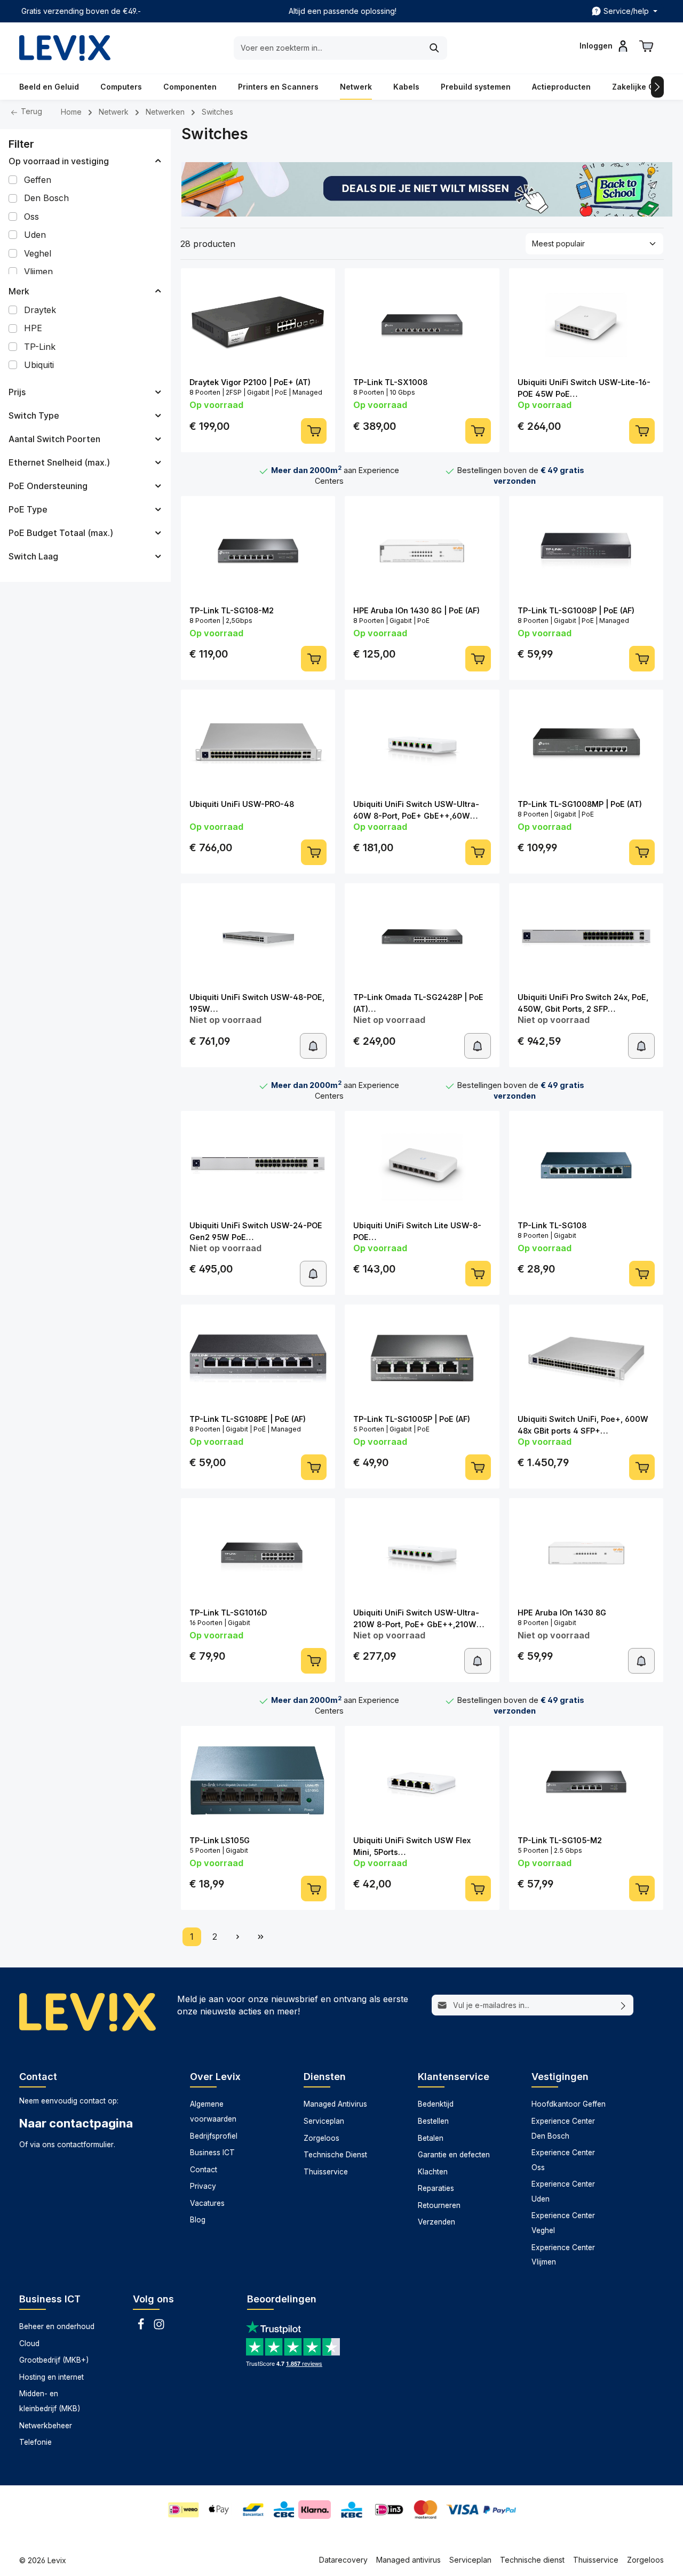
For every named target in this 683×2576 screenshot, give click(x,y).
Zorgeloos (321, 2138)
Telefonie (35, 2442)
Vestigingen (560, 2077)
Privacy (203, 2186)
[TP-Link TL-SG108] (586, 1165)
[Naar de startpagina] (65, 48)
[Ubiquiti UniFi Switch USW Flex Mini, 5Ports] (422, 1780)
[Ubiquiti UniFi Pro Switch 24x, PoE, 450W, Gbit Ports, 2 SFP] (586, 938)
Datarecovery (343, 2560)
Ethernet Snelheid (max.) (59, 462)
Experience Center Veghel (563, 2223)
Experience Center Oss (563, 2160)
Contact (204, 2170)
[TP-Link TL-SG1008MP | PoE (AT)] (586, 744)
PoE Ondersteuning (48, 486)
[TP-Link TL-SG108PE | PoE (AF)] (258, 1359)
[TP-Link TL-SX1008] (422, 323)
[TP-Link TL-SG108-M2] (258, 550)
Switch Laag (33, 556)
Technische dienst (532, 2560)
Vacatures (207, 2203)
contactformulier (85, 2145)
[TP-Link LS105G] (258, 1780)
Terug (30, 111)
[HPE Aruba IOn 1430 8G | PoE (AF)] (422, 550)
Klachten (433, 2172)
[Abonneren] (624, 2005)
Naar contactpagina (76, 2123)
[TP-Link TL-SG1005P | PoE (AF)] (422, 1359)
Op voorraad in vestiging (59, 161)
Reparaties (436, 2188)
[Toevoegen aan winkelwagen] (314, 431)
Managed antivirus (408, 2560)
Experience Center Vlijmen (563, 2255)
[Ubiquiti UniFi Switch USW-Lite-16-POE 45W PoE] (586, 323)
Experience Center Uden (563, 2191)
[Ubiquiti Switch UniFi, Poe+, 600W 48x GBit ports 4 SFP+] (586, 1359)
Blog (198, 2220)
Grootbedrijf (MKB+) (54, 2360)
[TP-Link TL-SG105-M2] (586, 1780)
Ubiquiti (39, 365)
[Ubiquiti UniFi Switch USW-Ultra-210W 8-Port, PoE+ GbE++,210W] (422, 1553)
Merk (19, 291)
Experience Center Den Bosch (563, 2129)
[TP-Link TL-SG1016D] (258, 1553)
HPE (33, 328)
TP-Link (40, 347)
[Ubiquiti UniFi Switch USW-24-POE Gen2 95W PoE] (258, 1165)
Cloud (29, 2343)
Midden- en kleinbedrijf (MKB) (50, 2401)
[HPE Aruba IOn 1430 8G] (586, 1553)
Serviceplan (324, 2121)
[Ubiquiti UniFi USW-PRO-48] (258, 744)
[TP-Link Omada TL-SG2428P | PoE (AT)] (422, 938)
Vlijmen (38, 271)
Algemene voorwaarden (213, 2111)
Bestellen (433, 2121)
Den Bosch (46, 198)
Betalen (431, 2138)
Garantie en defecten (454, 2155)
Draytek (40, 310)
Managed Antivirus (335, 2104)
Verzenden (436, 2222)
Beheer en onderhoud (57, 2326)
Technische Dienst (335, 2155)
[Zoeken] (435, 48)
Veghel (38, 253)
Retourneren (439, 2205)
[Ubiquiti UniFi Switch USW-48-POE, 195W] (258, 938)
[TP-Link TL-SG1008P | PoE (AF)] (586, 550)
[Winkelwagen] (646, 46)
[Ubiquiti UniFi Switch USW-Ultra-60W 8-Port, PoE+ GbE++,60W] (422, 744)
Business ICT (212, 2153)
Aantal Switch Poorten (54, 439)
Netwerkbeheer (46, 2426)
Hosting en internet (51, 2377)
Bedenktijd (436, 2104)
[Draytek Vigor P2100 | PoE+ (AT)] (258, 323)
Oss (31, 217)
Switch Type (34, 415)
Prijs (17, 392)
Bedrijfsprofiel (214, 2136)
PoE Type (28, 509)
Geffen (38, 180)
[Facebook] (142, 2327)
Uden (35, 235)
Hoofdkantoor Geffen (569, 2104)
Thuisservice (326, 2172)
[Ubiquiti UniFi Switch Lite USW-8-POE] (422, 1165)
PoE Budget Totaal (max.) (61, 533)
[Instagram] (159, 2327)
